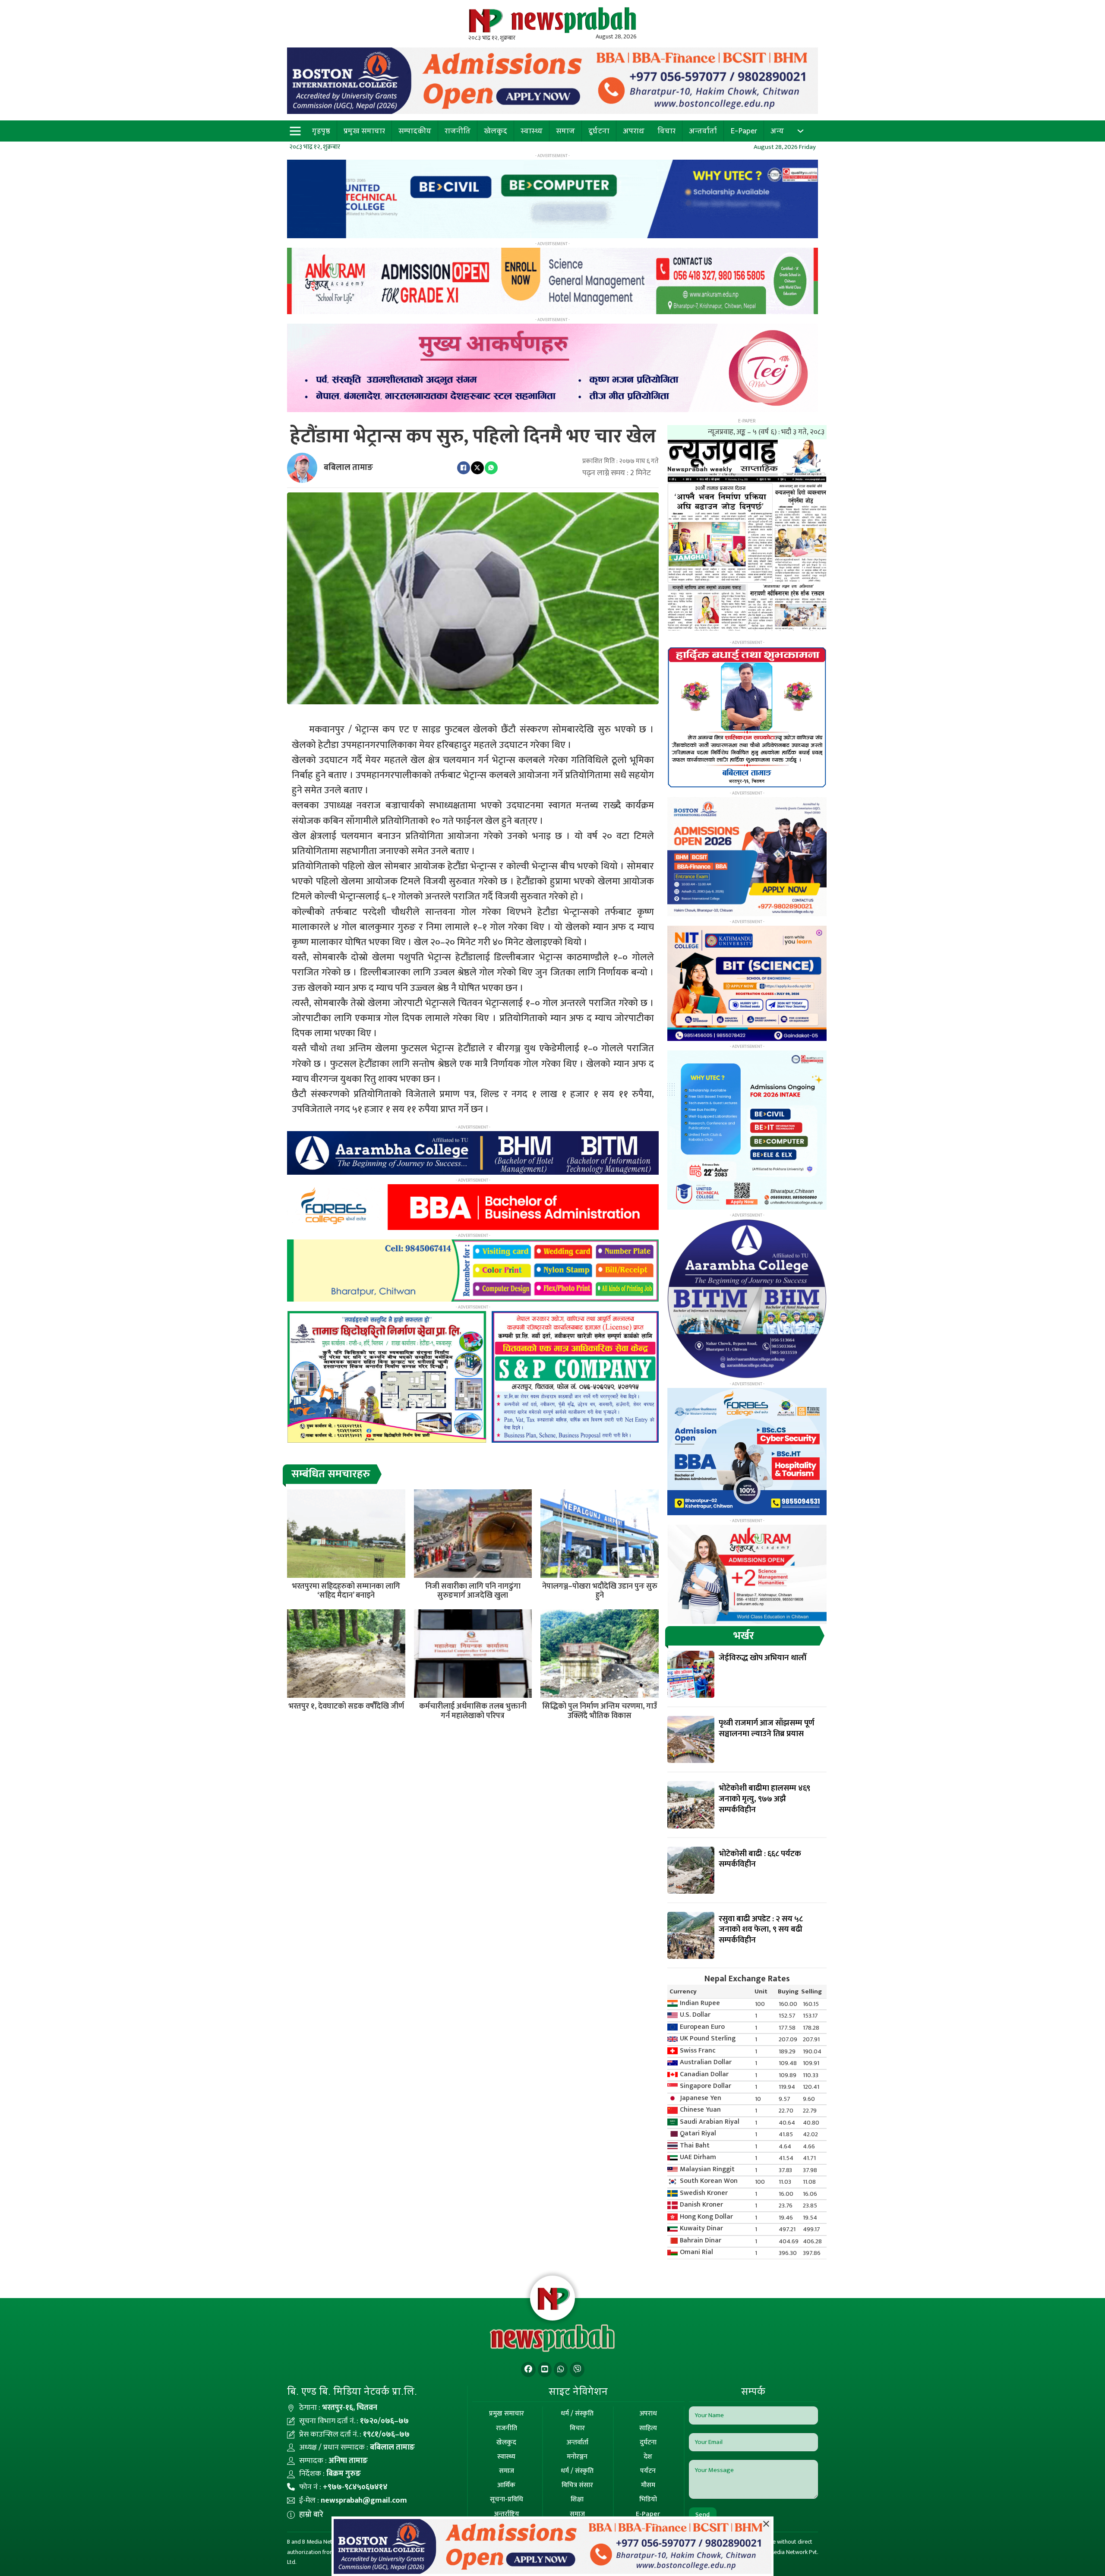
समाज (565, 131)
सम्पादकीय (415, 131)
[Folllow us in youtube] (545, 2369)
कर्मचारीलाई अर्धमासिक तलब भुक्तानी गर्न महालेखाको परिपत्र (473, 1711)
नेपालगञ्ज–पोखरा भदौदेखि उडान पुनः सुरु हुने (600, 1591)
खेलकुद (496, 131)
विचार (666, 131)
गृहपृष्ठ (321, 131)
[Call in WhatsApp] (561, 2369)
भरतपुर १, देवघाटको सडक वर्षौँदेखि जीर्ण (346, 1706)
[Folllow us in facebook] (528, 2369)
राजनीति (458, 131)
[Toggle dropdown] (800, 131)
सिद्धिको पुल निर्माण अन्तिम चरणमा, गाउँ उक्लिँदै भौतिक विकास (600, 1711)
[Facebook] (464, 468)
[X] (477, 468)
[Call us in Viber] (577, 2369)
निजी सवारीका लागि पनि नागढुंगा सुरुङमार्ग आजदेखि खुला (473, 1591)
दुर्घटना (599, 131)
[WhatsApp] (491, 468)
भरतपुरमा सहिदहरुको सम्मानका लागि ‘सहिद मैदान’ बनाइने (346, 1591)
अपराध (634, 131)
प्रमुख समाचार (364, 131)
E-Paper (744, 131)
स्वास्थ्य (532, 131)
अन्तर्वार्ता (703, 131)
